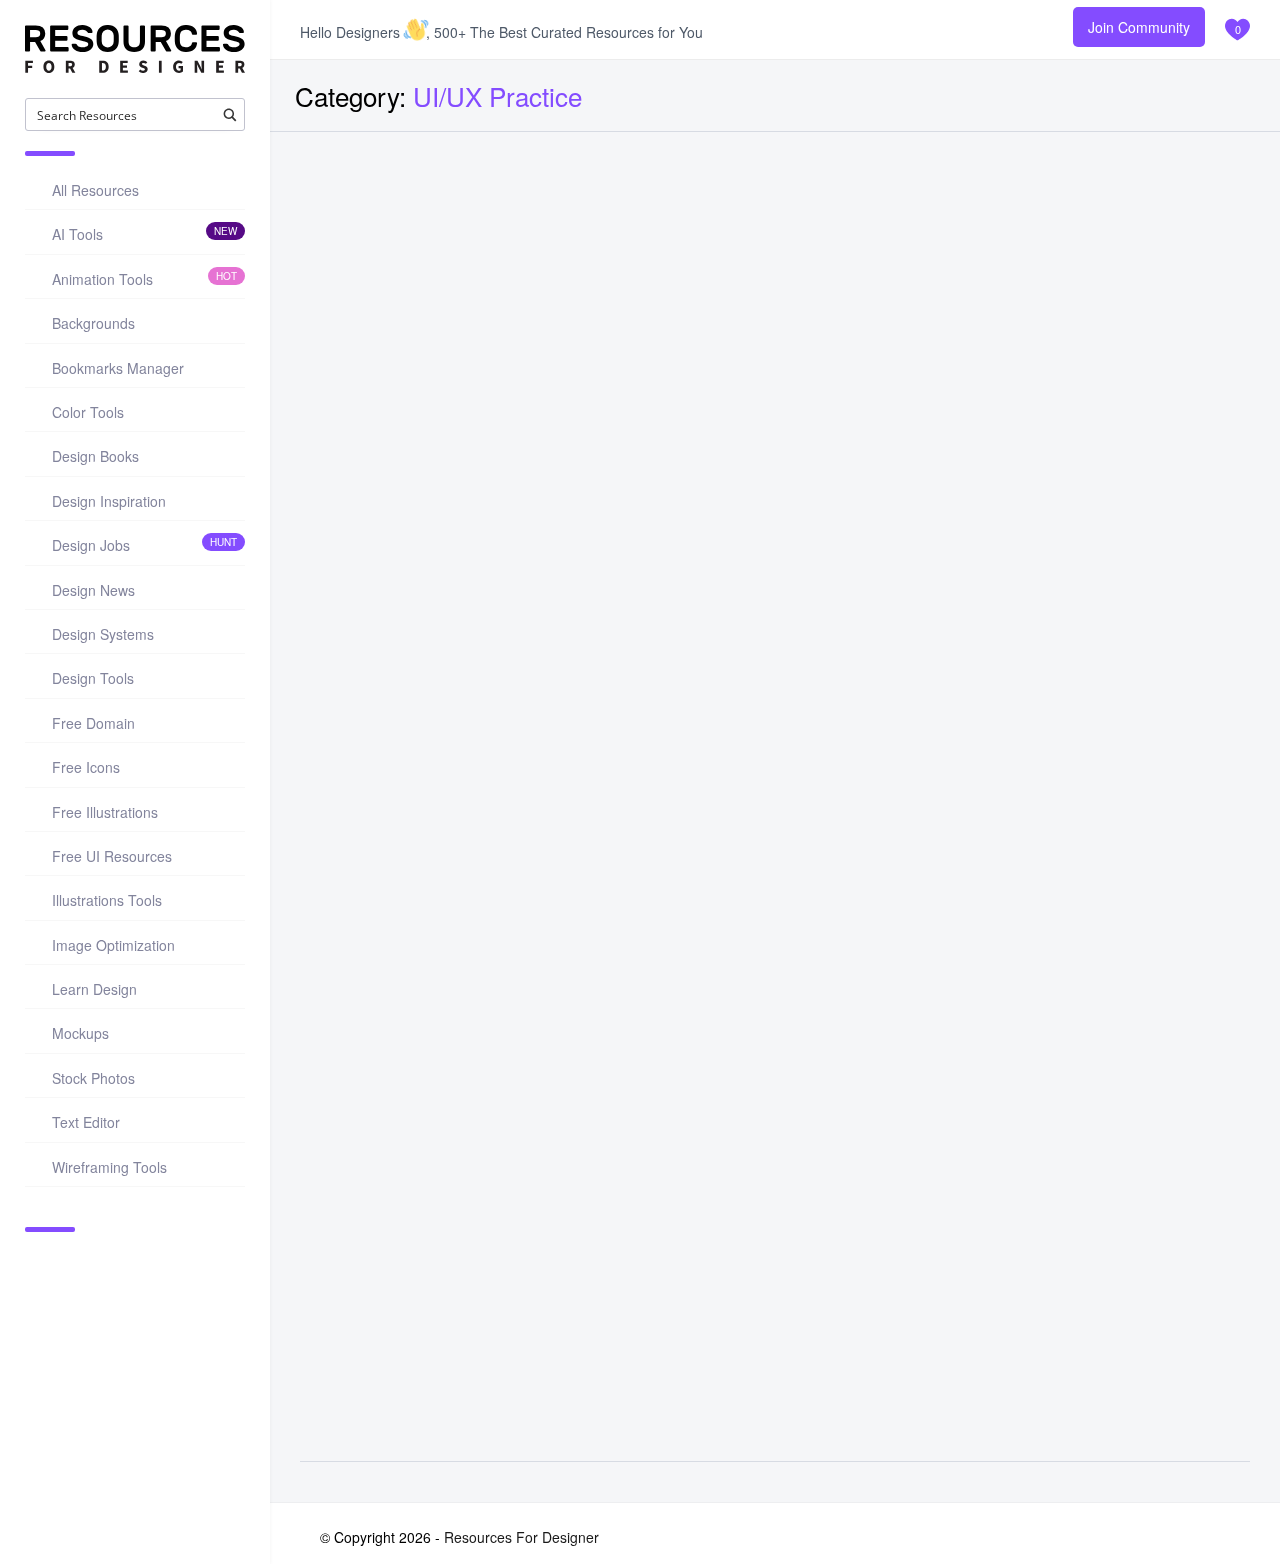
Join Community (1139, 27)
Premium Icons (1008, 545)
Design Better (376, 1262)
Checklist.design (711, 1262)
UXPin (989, 835)
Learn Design (1002, 970)
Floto (338, 410)
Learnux (675, 410)
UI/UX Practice (361, 544)
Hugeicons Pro (1027, 410)
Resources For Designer (521, 1537)
